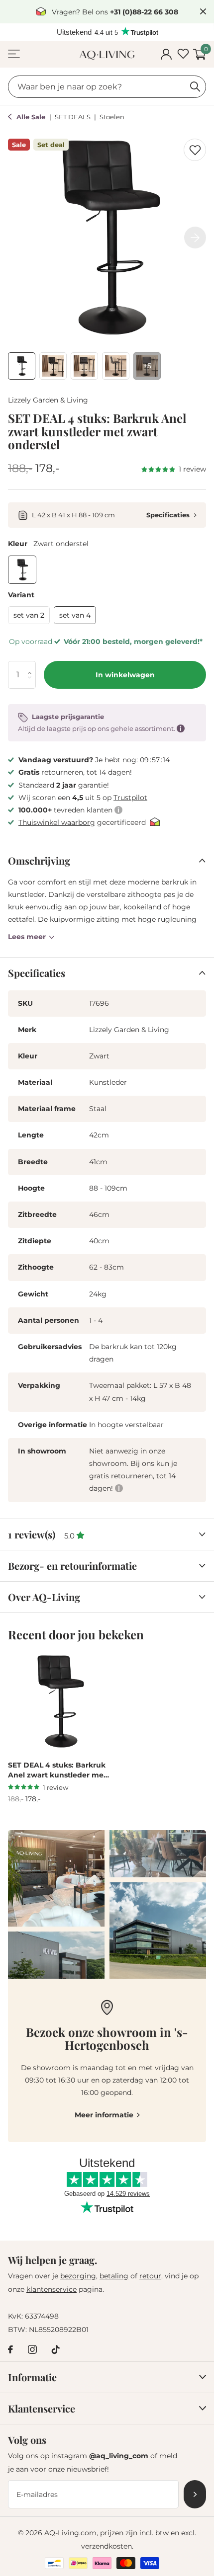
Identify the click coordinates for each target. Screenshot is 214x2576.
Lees (27, 937)
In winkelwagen (125, 675)
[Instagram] (32, 2349)
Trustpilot (130, 798)
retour (150, 2276)
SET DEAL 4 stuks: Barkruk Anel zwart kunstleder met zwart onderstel (57, 1771)
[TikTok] (56, 2349)
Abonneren (195, 2494)
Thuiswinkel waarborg (57, 822)
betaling (114, 2276)
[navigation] (22, 366)
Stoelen (112, 117)
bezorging (78, 2276)
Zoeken (195, 87)
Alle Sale (32, 117)
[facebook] (10, 2349)
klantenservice (52, 2289)
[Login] (166, 54)
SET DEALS (73, 117)
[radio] (22, 570)
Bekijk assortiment (14, 54)
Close (203, 12)
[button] (32, 665)
